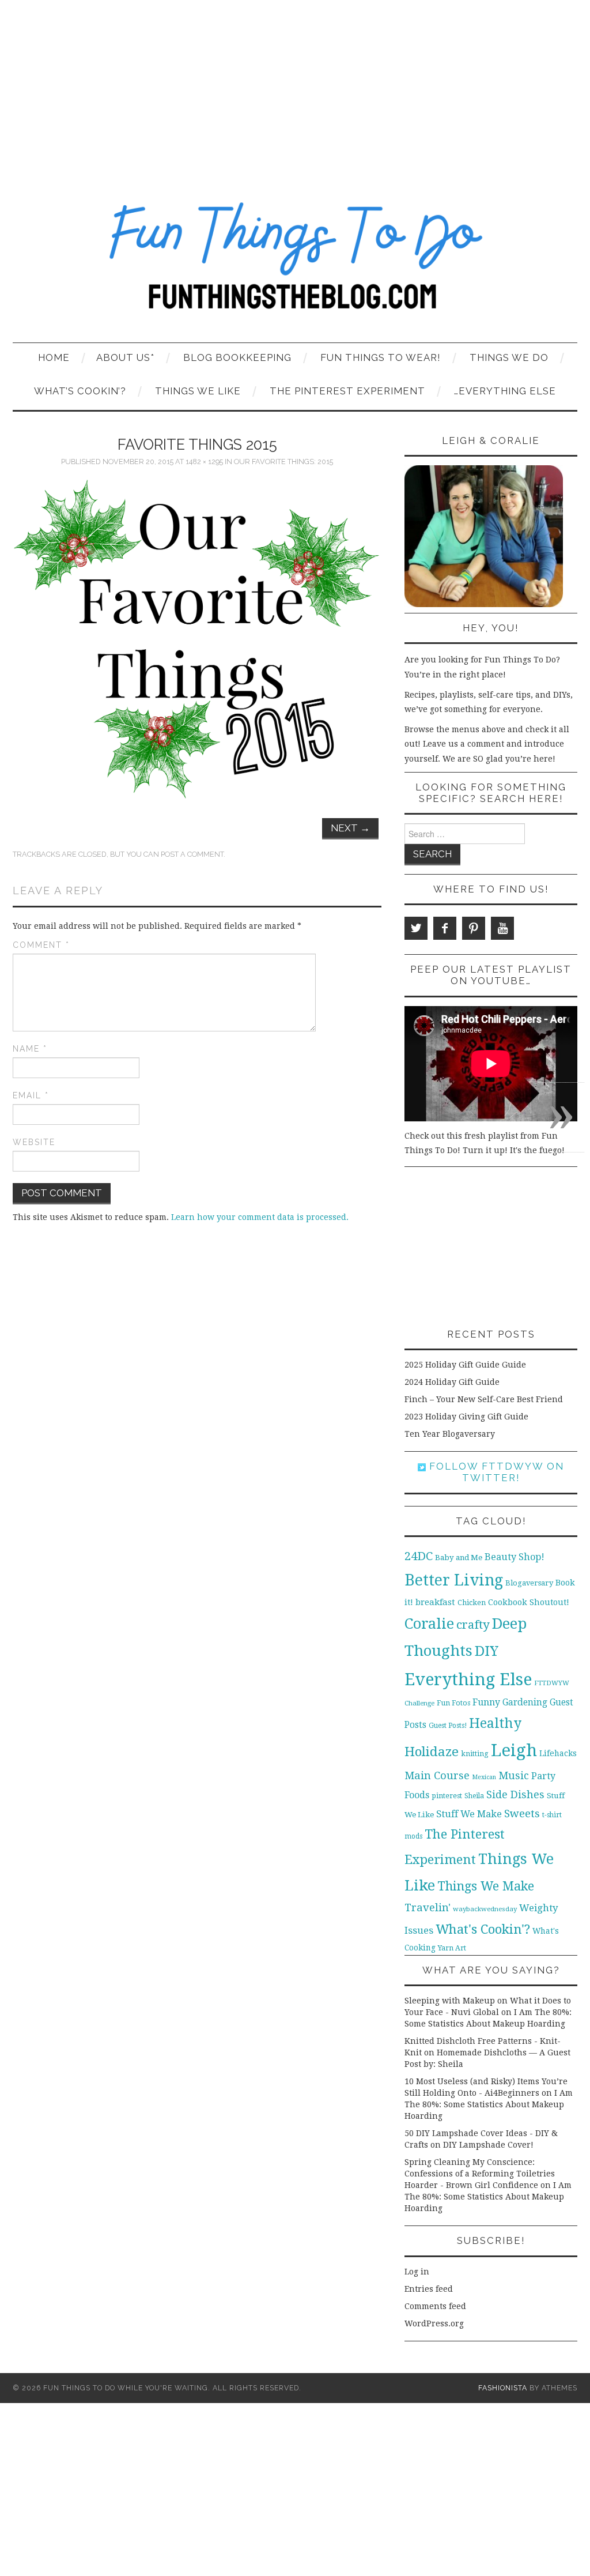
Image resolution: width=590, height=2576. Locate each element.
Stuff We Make (469, 1814)
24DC (419, 1556)
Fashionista (503, 2388)
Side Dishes (515, 1794)
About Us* (125, 357)
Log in (417, 2272)
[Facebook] (445, 928)
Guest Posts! (448, 1726)
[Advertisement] (295, 86)
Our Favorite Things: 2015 (283, 462)
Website (34, 1142)
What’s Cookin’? (80, 391)
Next (350, 828)
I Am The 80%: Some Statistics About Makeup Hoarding (489, 2104)
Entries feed (429, 2289)
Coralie (429, 1624)
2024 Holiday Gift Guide (452, 1382)
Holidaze (432, 1752)
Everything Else (468, 1679)
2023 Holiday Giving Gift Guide (466, 1417)
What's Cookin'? (483, 1929)
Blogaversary (529, 1583)
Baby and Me (459, 1558)
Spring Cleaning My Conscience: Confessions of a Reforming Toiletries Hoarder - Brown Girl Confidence (480, 2174)
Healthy (495, 1723)
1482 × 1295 (204, 462)
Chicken (472, 1603)
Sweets (522, 1814)
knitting (475, 1754)
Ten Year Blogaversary (450, 1434)
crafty (473, 1625)
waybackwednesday (485, 1909)
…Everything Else (505, 391)
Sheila (474, 1796)
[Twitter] (416, 928)
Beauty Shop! (515, 1557)
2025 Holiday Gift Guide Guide (465, 1365)
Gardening (525, 1703)
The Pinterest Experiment (347, 391)
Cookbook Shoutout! (529, 1602)
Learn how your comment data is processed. (260, 1217)
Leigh (514, 1750)
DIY (487, 1651)
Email (31, 1095)
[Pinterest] (474, 928)
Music (514, 1775)
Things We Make (486, 1886)
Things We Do (509, 357)
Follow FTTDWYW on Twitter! (495, 1472)
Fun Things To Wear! (381, 357)
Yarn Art (452, 1948)
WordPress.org (434, 2323)
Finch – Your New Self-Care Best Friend (484, 1399)
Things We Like (198, 391)
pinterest (447, 1796)
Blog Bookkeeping (237, 357)
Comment (41, 945)
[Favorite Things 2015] (197, 639)
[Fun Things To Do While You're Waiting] (295, 263)
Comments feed (435, 2306)
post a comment (192, 854)
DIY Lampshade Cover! (488, 2145)
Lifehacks (558, 1753)
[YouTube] (502, 928)
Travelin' (428, 1907)
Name (30, 1049)
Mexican (484, 1777)
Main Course (437, 1775)
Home (54, 357)
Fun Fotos (453, 1703)
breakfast (435, 1602)
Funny (486, 1702)
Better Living (454, 1580)
